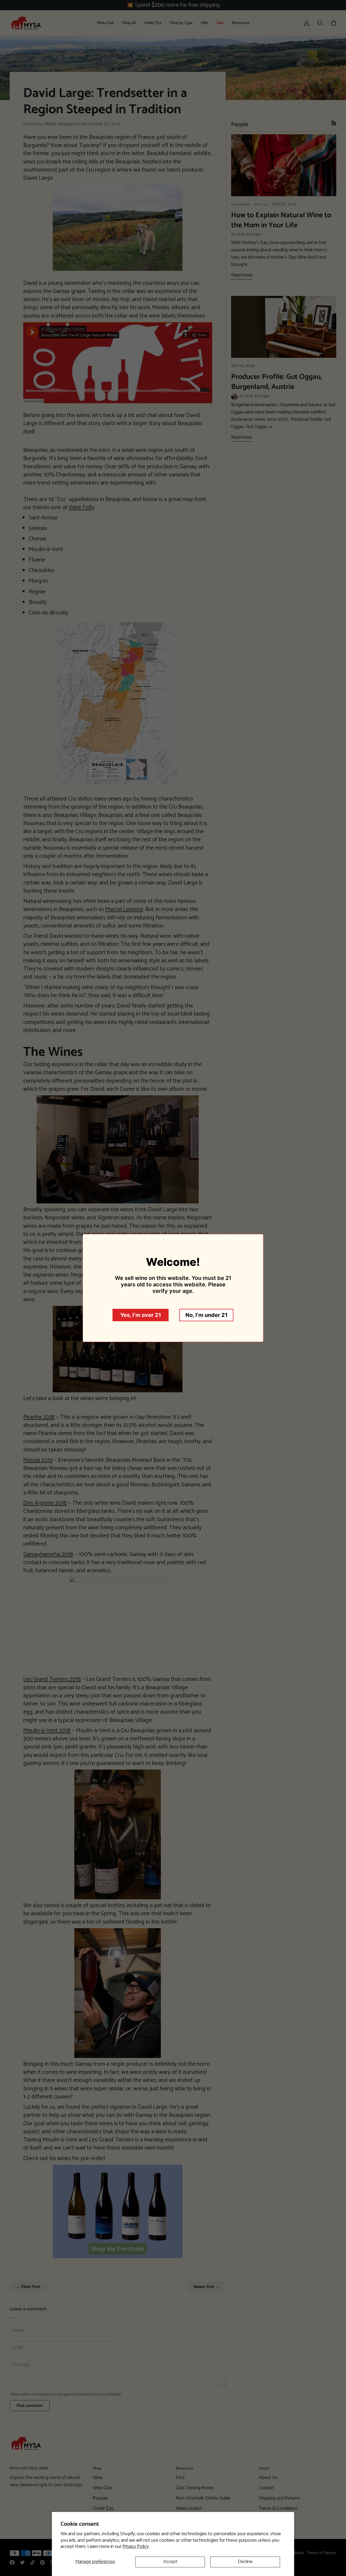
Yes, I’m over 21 (141, 1315)
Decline (245, 2562)
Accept (170, 2562)
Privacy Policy (136, 2547)
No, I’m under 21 (207, 1315)
